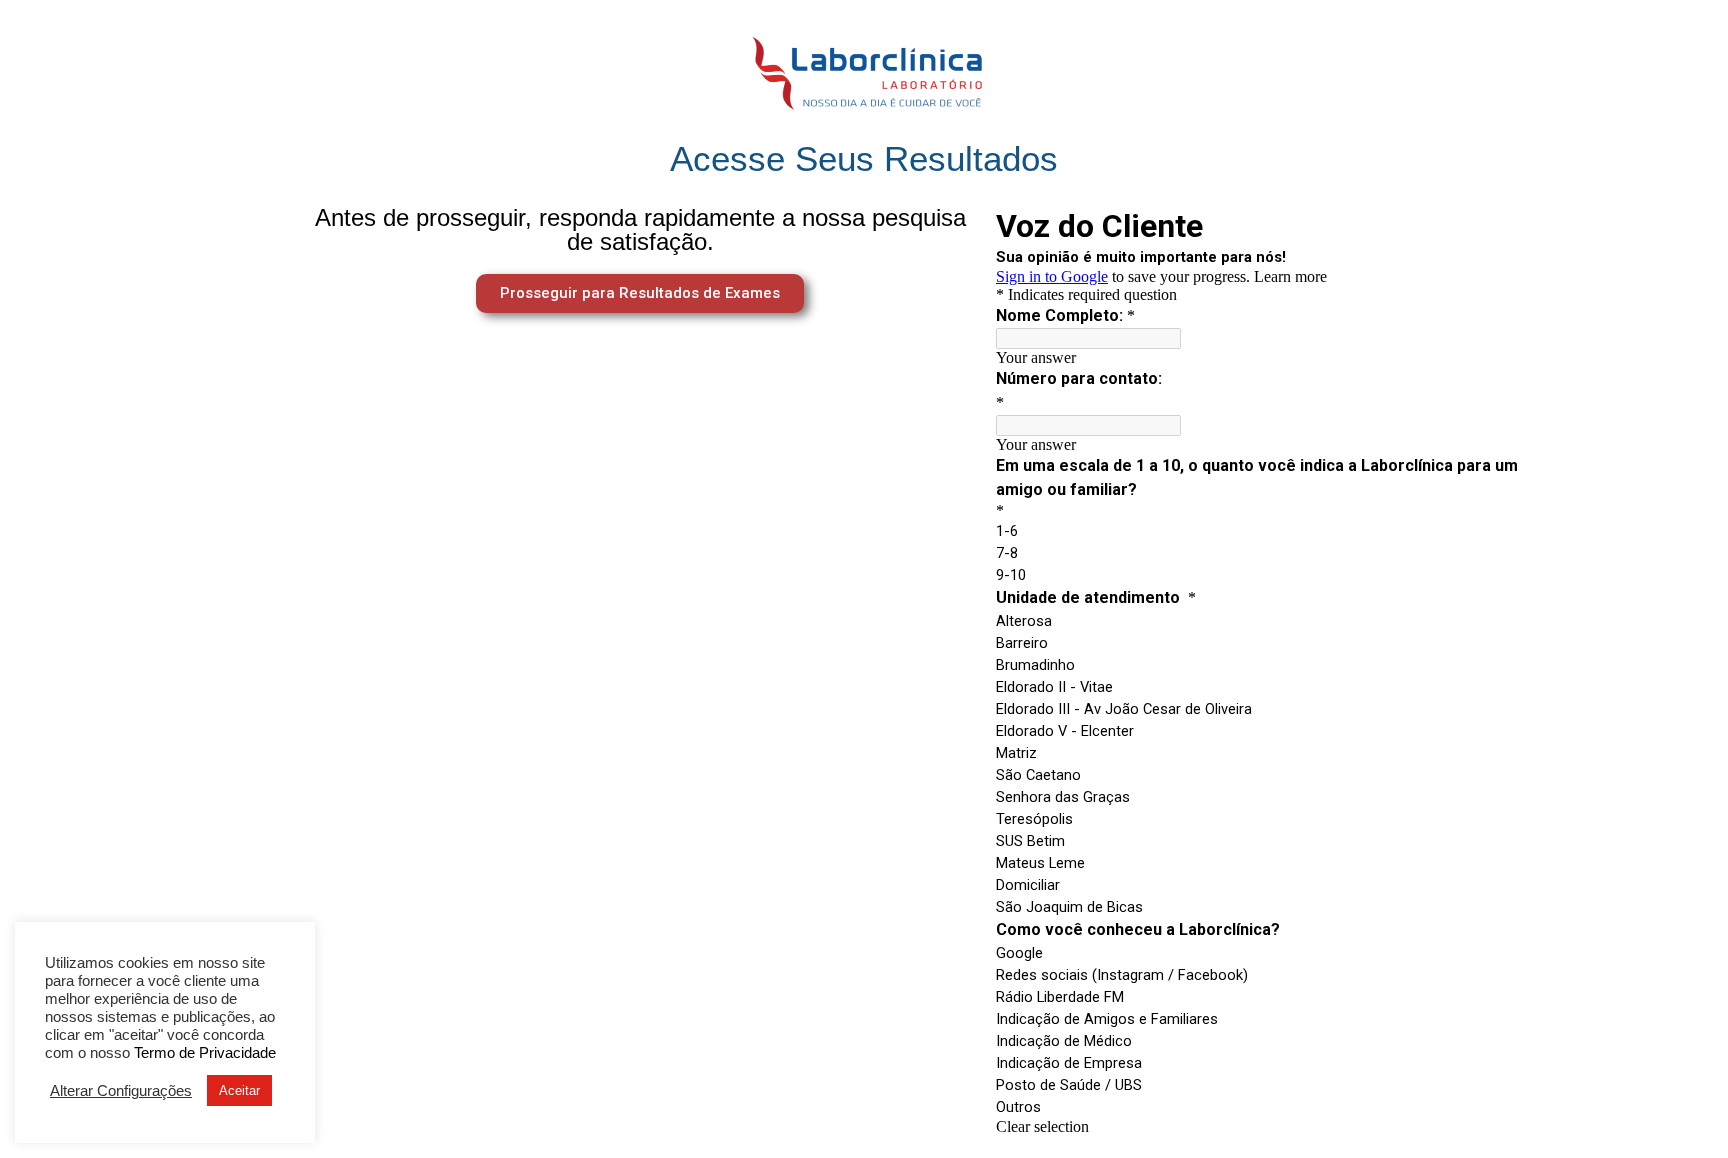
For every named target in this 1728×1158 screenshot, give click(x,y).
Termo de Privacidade (205, 1053)
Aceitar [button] (239, 1090)
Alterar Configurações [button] (121, 1091)
